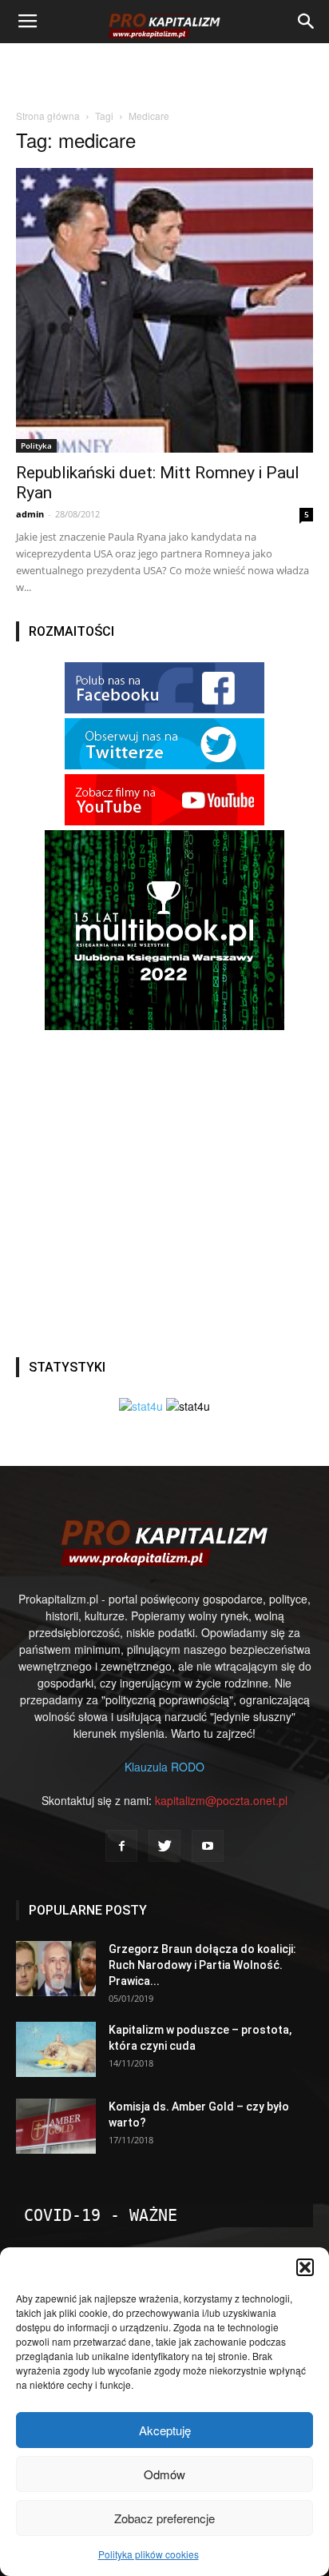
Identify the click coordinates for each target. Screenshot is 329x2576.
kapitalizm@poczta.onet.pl (221, 1800)
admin (30, 514)
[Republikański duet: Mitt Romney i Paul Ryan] (164, 310)
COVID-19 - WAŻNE (101, 2215)
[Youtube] (208, 1846)
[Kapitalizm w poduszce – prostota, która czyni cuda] (56, 2049)
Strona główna (48, 116)
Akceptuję (165, 2430)
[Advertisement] (164, 71)
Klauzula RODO (164, 1767)
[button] (305, 2267)
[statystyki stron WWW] (141, 1406)
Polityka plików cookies (149, 2554)
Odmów (164, 2474)
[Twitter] (164, 1846)
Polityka (36, 445)
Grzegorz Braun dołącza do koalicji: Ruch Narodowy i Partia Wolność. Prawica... (202, 1965)
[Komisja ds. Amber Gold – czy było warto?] (56, 2126)
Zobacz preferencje (164, 2518)
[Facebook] (121, 1846)
